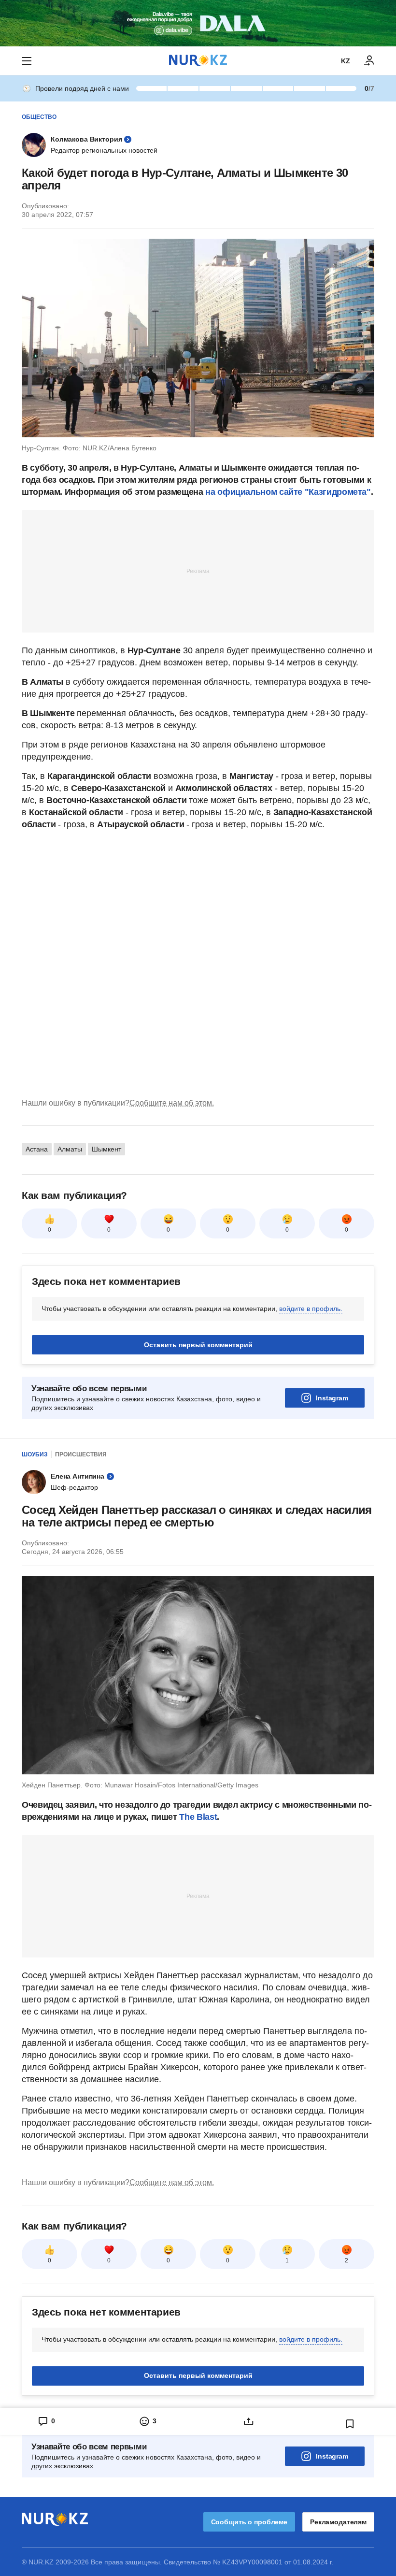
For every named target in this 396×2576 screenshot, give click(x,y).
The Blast (198, 1817)
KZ (346, 61)
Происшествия (81, 1454)
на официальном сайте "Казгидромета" (288, 492)
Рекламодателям (338, 2522)
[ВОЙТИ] (369, 61)
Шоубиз (35, 1454)
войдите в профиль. (311, 1309)
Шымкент (106, 1149)
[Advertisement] (198, 571)
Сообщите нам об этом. (172, 1103)
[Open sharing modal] (249, 2421)
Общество (39, 117)
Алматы (70, 1149)
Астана (37, 1149)
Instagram (332, 1398)
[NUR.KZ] (198, 61)
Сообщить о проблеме (249, 2522)
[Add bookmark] (350, 2424)
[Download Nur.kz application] (198, 23)
